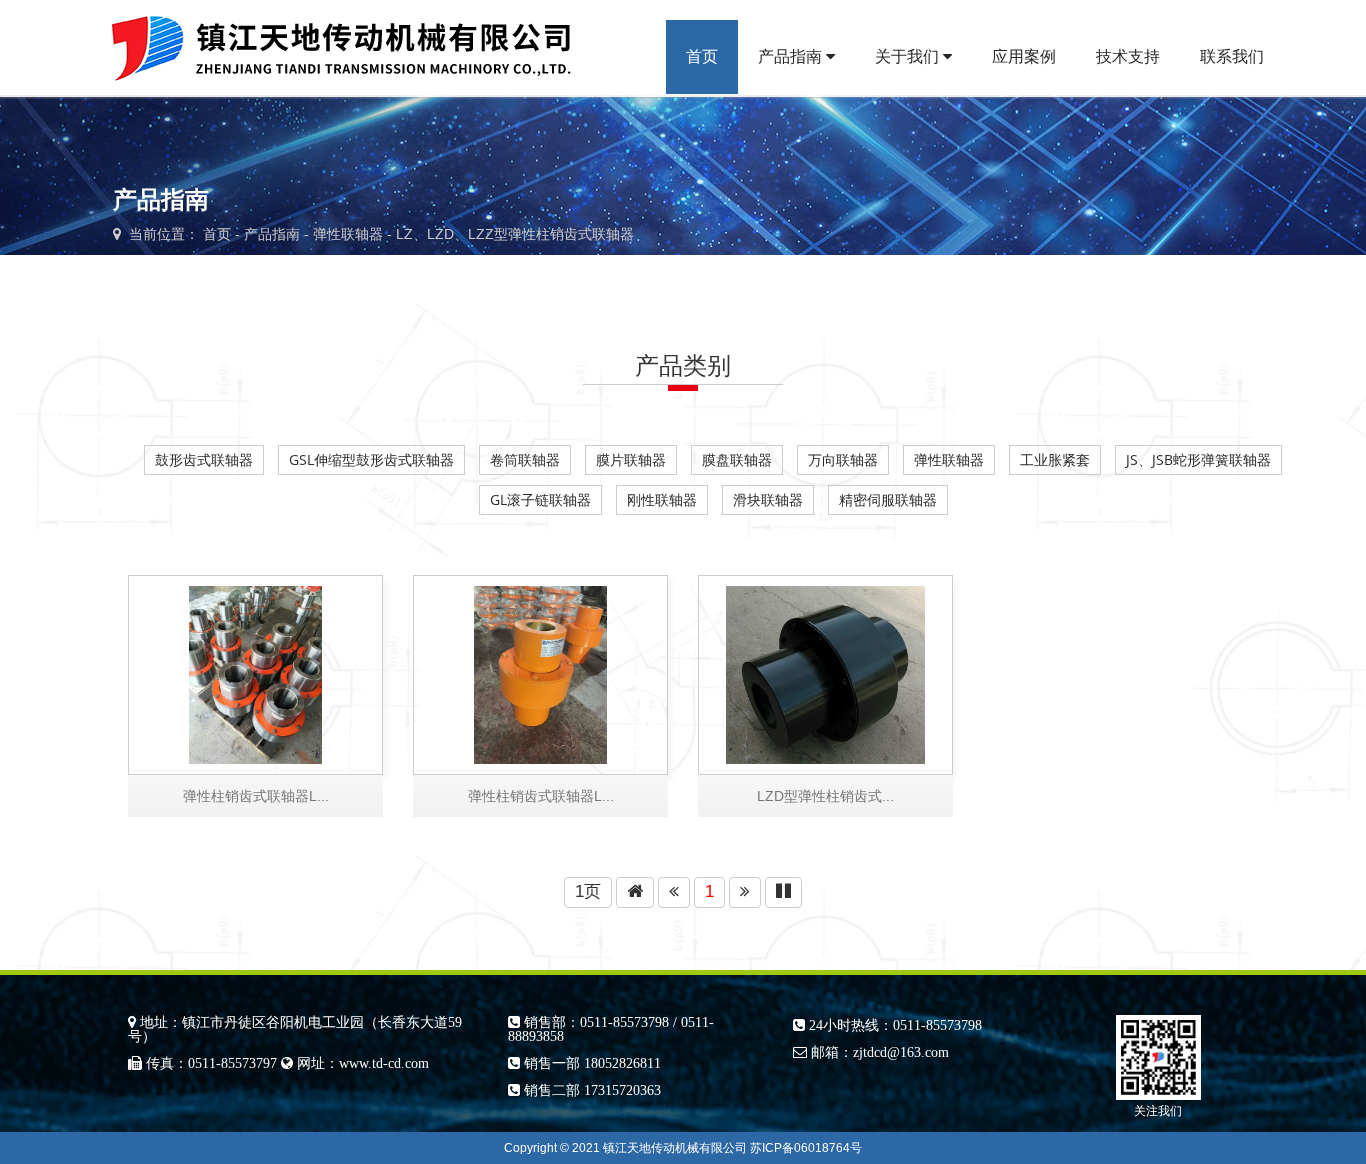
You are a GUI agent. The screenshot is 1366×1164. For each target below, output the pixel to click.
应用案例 (1024, 56)
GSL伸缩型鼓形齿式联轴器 (371, 459)
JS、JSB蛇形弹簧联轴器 (1198, 459)
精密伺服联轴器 (888, 499)
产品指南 (792, 56)
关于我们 (909, 56)
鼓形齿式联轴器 (204, 459)
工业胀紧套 (1055, 459)
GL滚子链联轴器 (540, 499)
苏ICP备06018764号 (806, 1148)
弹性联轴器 (348, 234)
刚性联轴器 (662, 499)
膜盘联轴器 (737, 459)
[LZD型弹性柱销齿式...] (825, 672)
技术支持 (1128, 56)
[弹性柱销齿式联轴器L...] (541, 672)
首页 (702, 56)
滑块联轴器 (768, 499)
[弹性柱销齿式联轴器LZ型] (256, 672)
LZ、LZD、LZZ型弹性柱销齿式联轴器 (515, 234)
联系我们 (1232, 56)
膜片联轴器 (631, 459)
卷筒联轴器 (525, 459)
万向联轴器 (843, 459)
